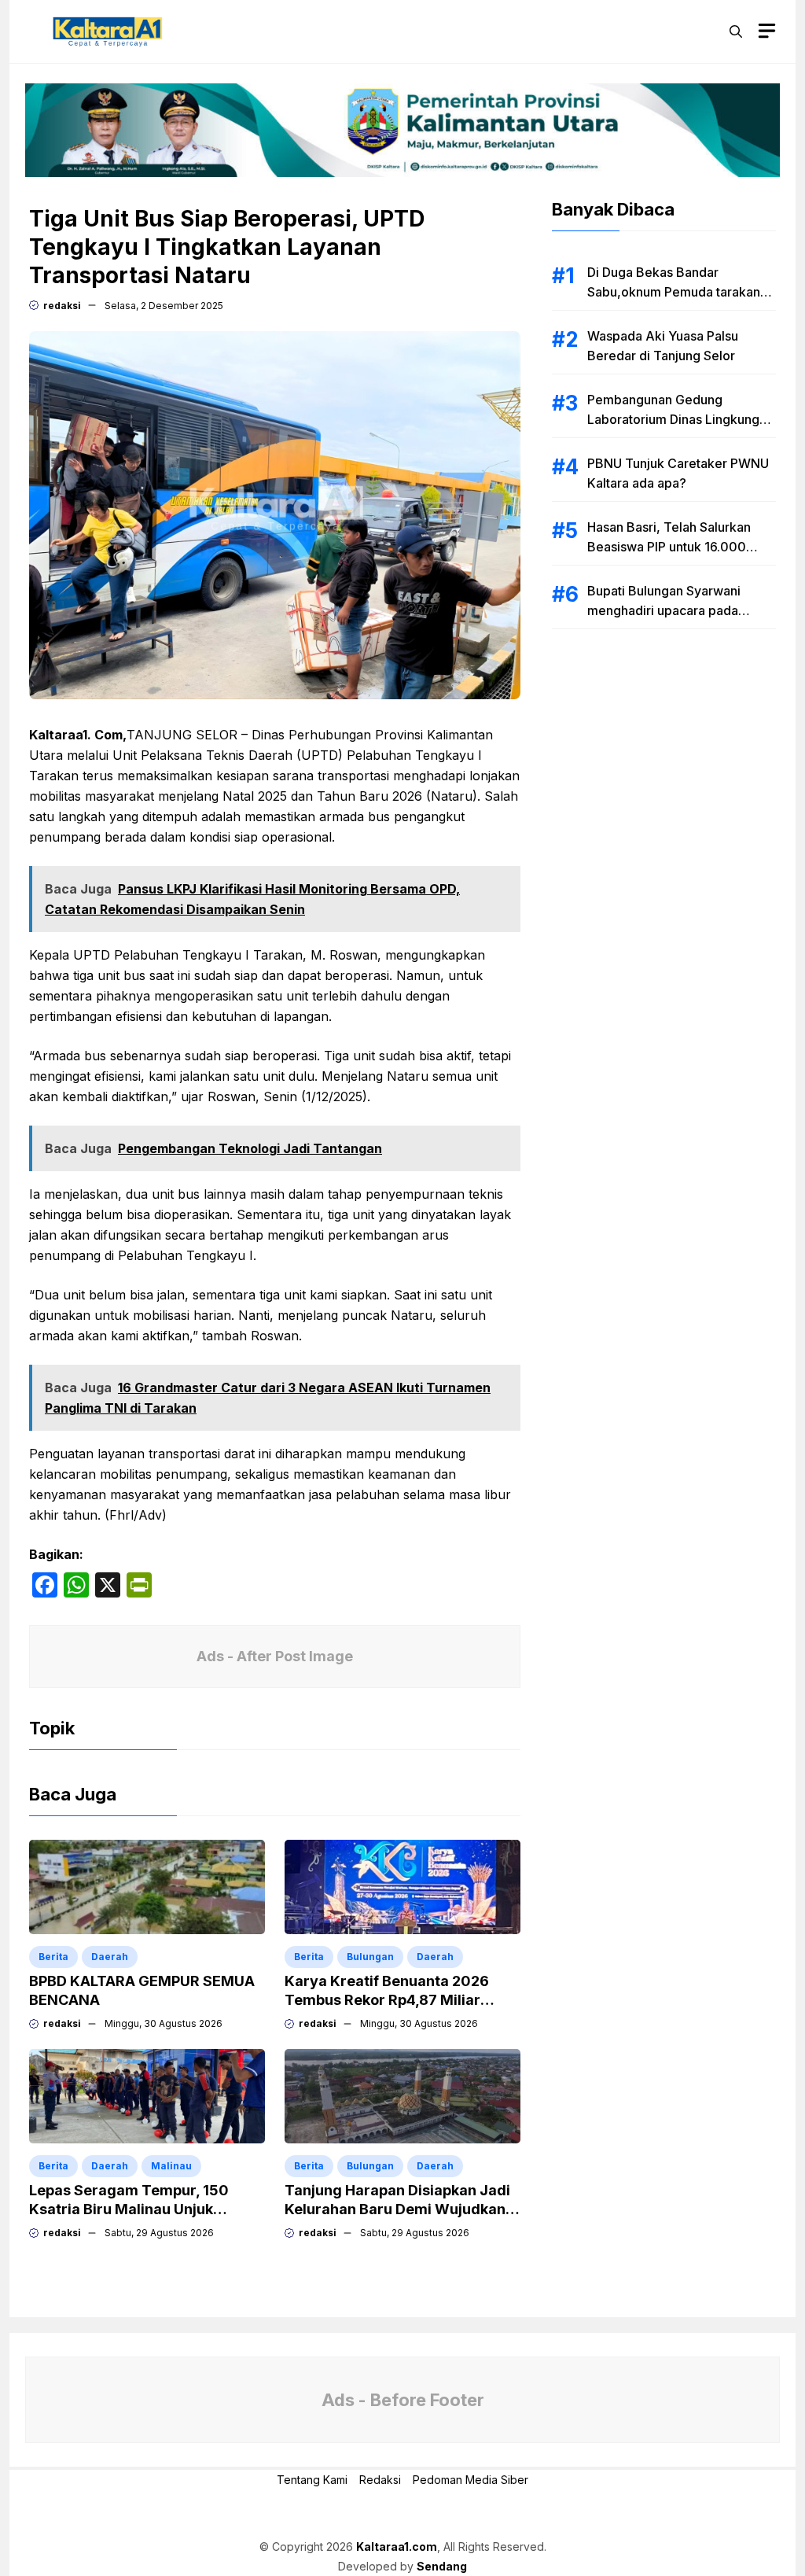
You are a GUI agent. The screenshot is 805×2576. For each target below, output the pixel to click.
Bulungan (370, 1957)
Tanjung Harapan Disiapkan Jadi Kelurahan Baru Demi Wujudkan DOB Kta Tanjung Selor (397, 2209)
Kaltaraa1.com (397, 2547)
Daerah (110, 1957)
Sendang (442, 2566)
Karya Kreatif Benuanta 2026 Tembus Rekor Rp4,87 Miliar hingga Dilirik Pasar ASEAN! (387, 2000)
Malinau (171, 2166)
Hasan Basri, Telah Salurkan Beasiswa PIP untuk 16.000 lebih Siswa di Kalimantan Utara (679, 547)
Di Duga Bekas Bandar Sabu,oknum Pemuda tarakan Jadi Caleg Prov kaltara (674, 292)
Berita (53, 1957)
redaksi (62, 306)
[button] (736, 31)
